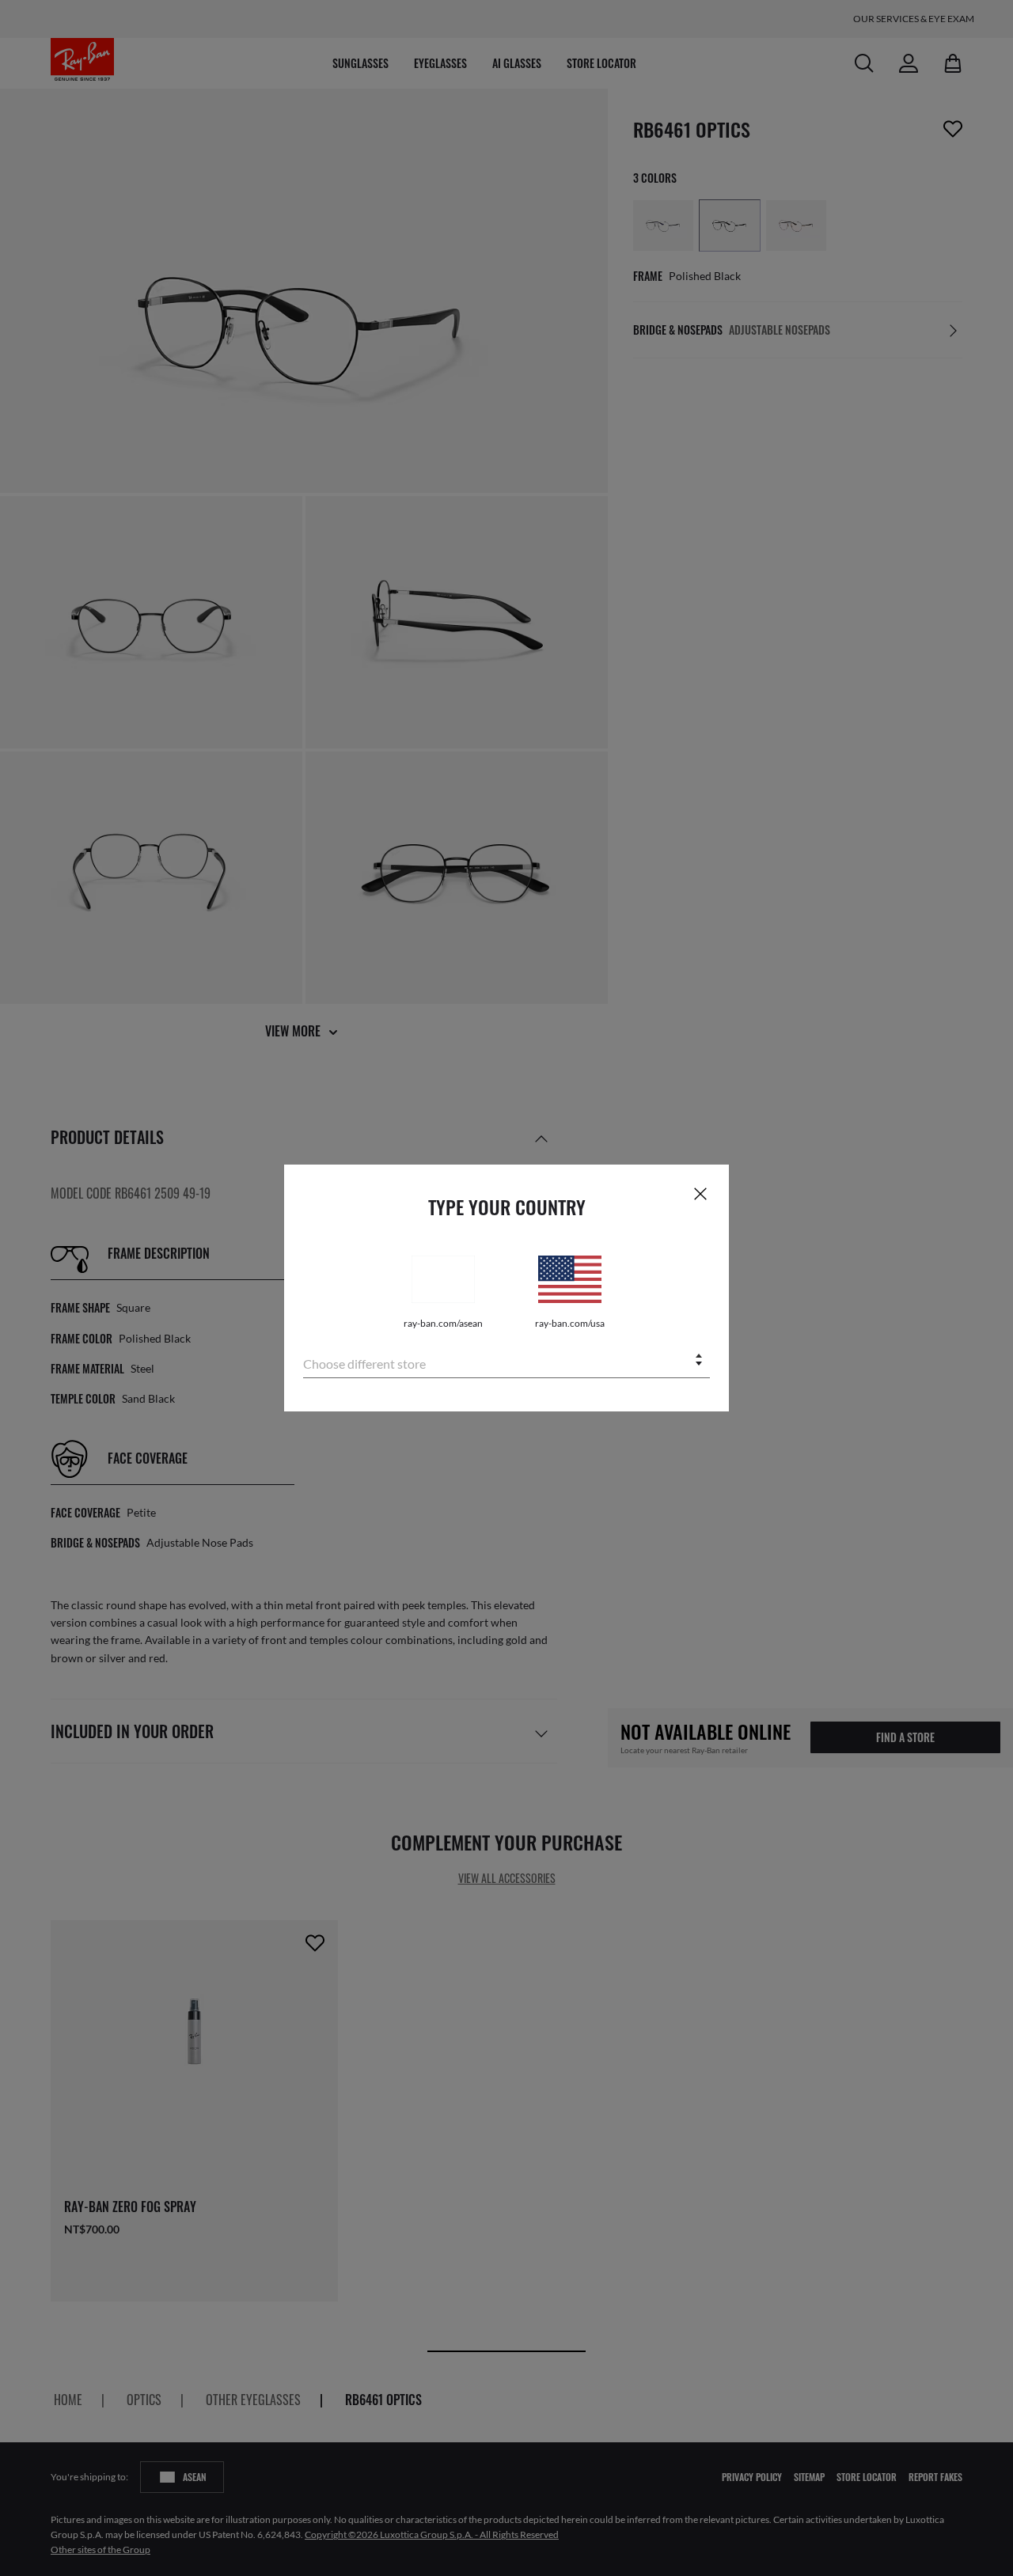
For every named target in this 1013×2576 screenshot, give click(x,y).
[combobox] (506, 1361)
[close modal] (700, 1193)
